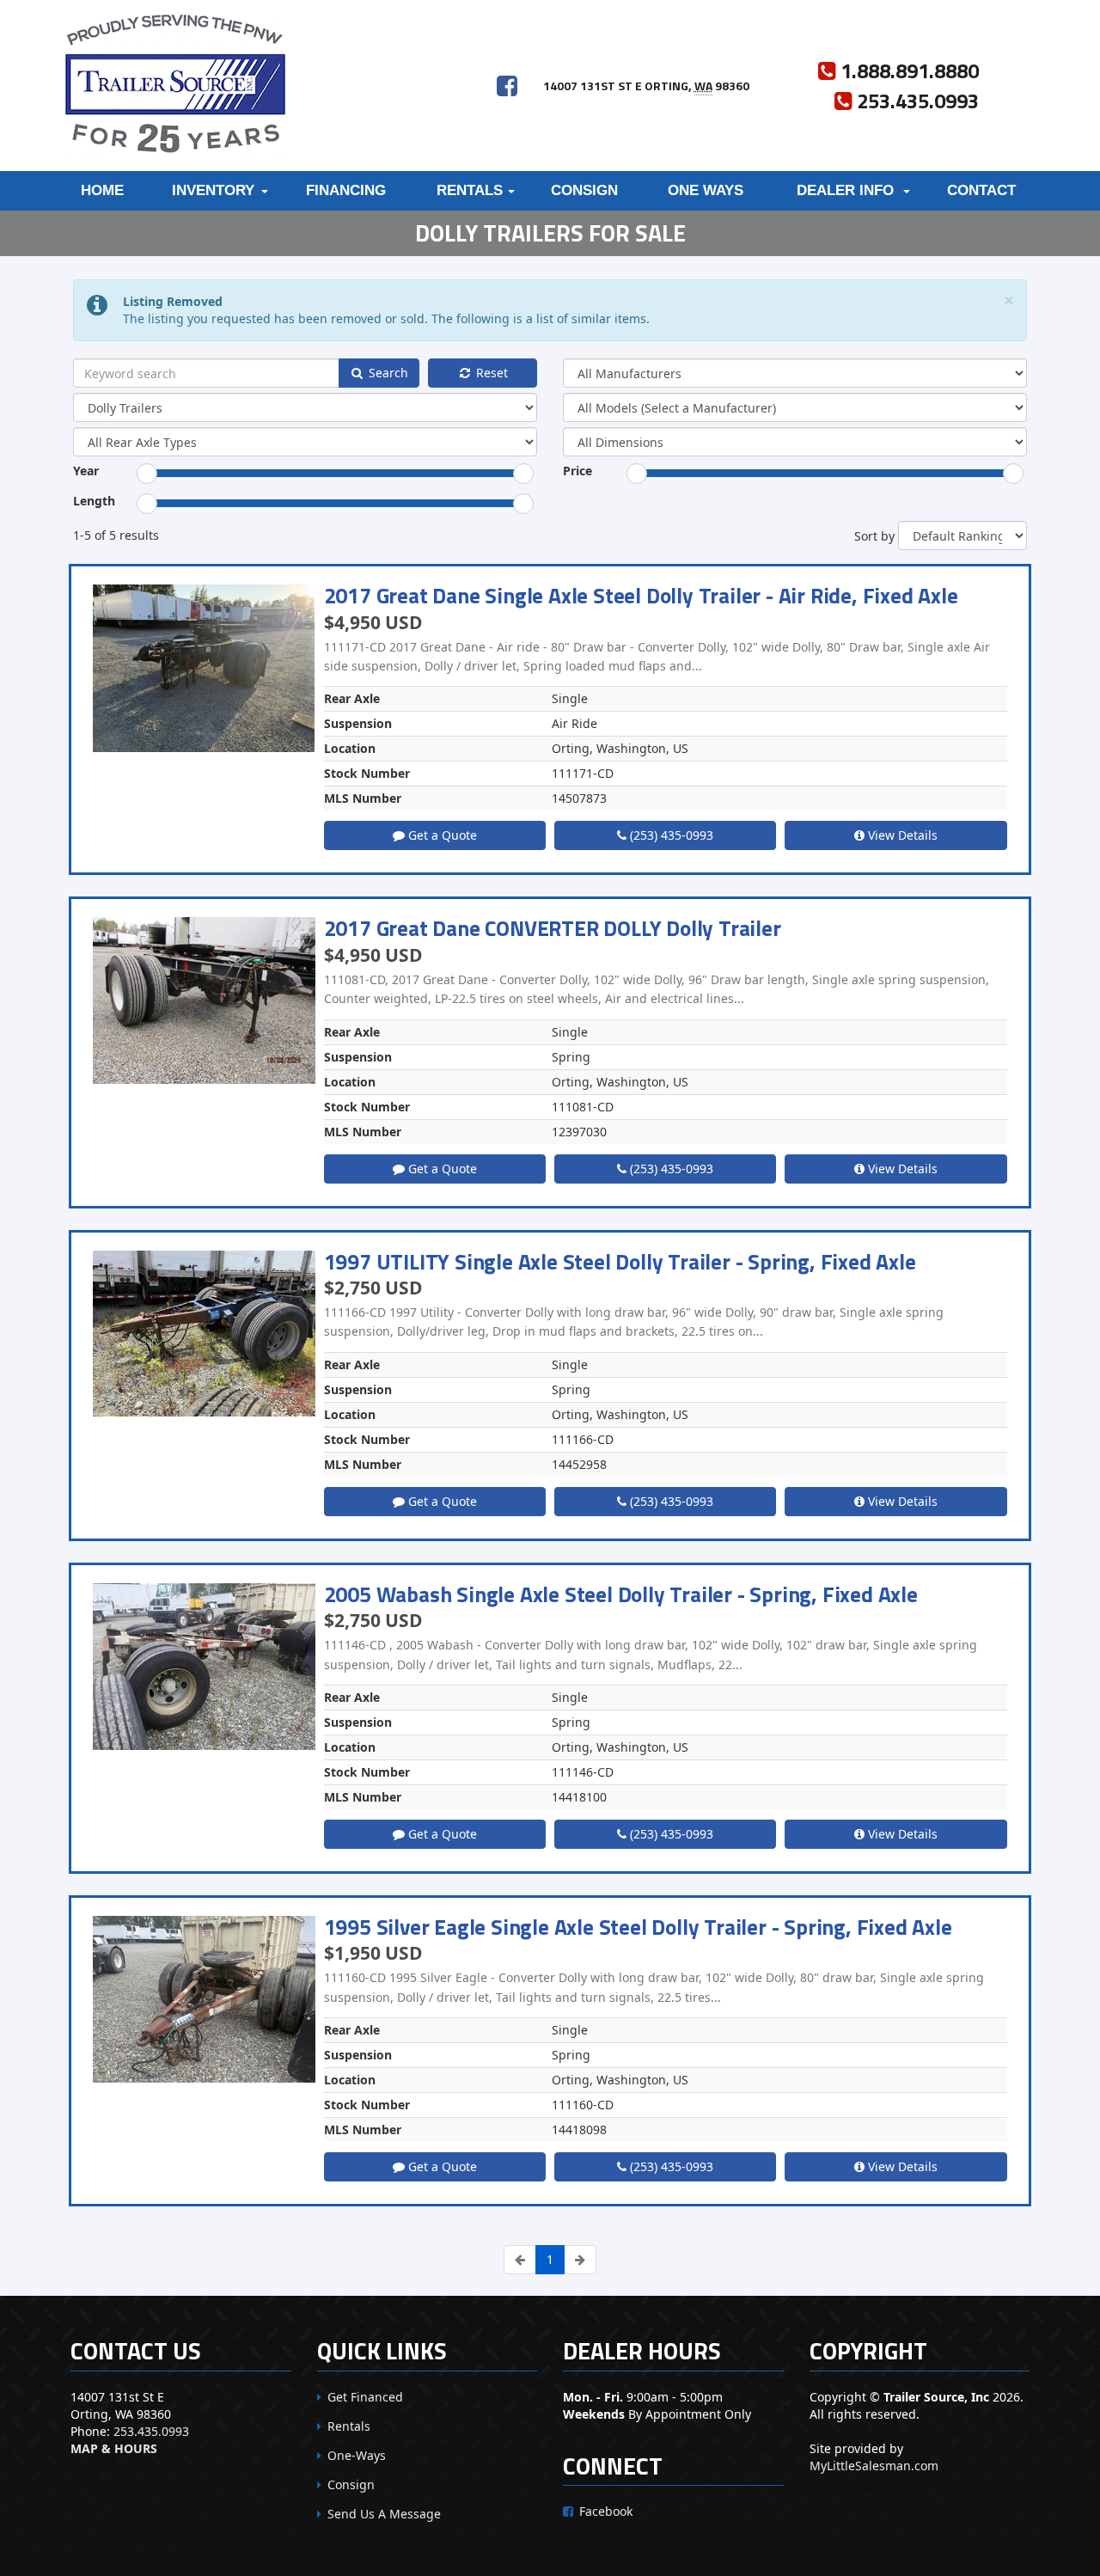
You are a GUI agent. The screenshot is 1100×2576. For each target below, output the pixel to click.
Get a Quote (441, 835)
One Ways (706, 190)
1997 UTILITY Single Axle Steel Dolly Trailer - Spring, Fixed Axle (620, 1262)
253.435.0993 (151, 2431)
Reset (490, 373)
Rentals (470, 190)
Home (102, 190)
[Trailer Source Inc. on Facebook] (507, 86)
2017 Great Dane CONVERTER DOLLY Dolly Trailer (553, 928)
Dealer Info (845, 190)
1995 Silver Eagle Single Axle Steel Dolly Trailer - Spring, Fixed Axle (638, 1927)
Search (387, 373)
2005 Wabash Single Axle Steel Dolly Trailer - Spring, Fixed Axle (621, 1594)
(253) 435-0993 (670, 835)
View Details (901, 835)
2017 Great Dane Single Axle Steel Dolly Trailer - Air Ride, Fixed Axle (641, 596)
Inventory (213, 190)
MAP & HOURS (114, 2448)
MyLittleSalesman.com (874, 2466)
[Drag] (147, 474)
